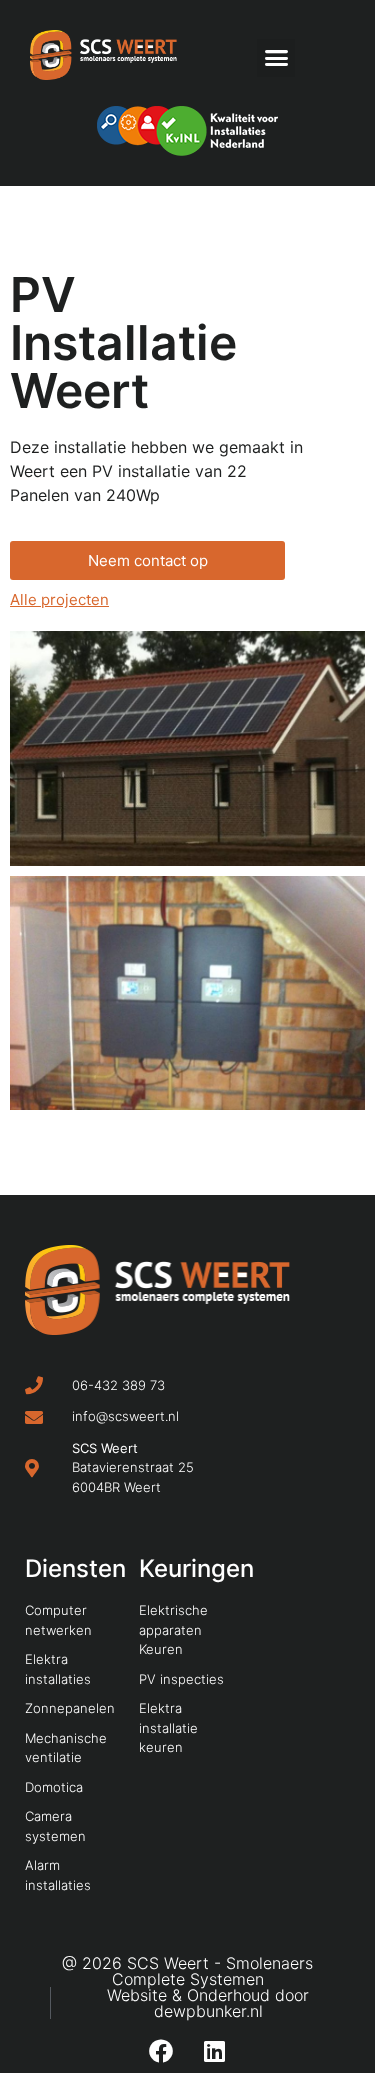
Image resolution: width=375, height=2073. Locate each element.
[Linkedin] (215, 2051)
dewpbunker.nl (208, 2011)
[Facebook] (161, 2051)
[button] (276, 58)
